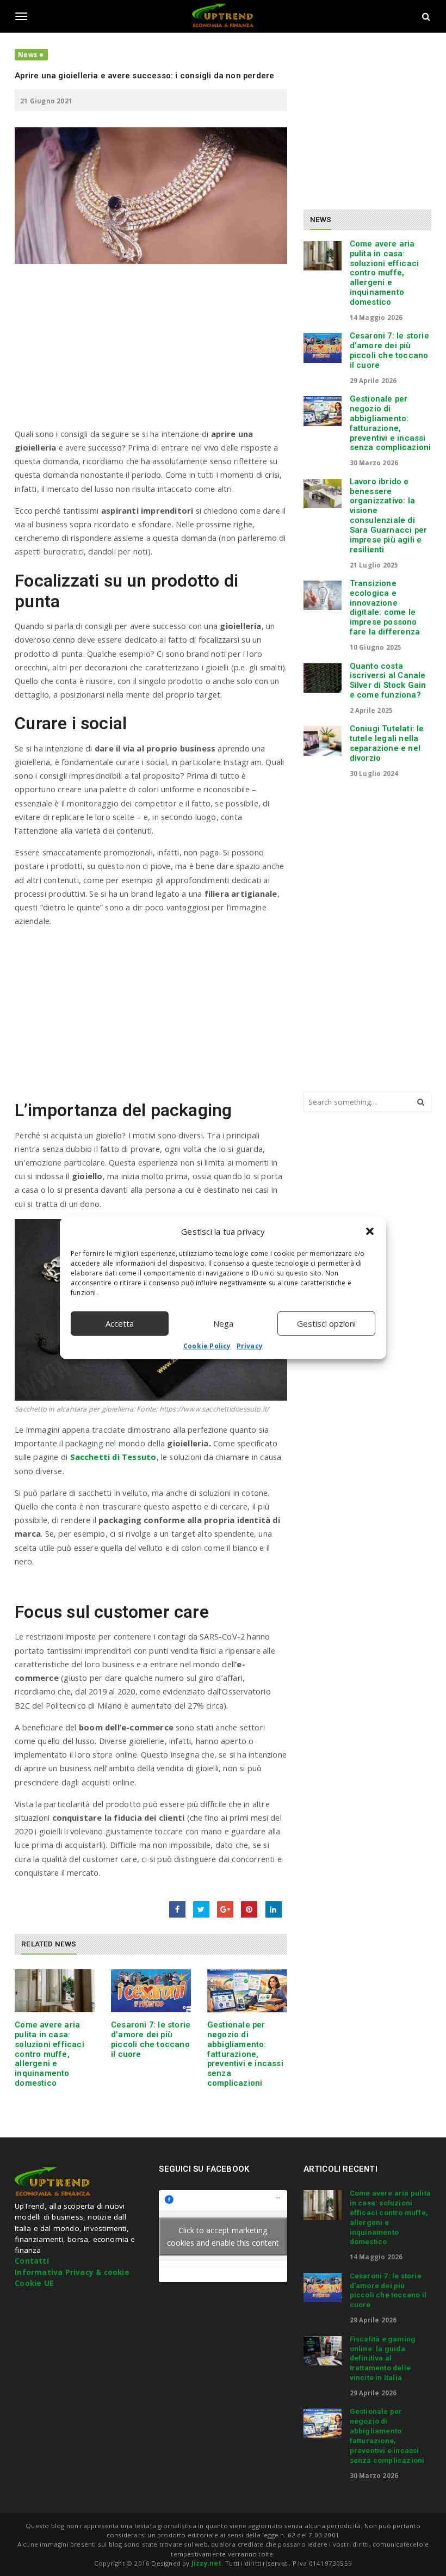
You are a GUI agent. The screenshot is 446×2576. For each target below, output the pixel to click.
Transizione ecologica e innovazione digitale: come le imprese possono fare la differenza (385, 608)
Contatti (32, 2261)
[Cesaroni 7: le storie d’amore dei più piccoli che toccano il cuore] (151, 1991)
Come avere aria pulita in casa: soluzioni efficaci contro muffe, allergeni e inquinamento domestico (49, 2054)
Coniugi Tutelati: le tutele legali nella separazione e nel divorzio (387, 743)
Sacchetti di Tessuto (113, 1457)
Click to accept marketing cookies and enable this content (223, 2236)
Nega (223, 1323)
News (27, 55)
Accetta (120, 1323)
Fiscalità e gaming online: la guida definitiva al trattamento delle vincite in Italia (383, 2358)
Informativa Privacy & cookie (72, 2272)
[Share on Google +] (225, 1909)
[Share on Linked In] (274, 1909)
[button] (370, 1231)
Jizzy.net (207, 2563)
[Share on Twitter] (201, 1909)
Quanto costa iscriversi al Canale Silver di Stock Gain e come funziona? (388, 680)
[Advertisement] (151, 351)
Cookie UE (34, 2283)
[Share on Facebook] (177, 1909)
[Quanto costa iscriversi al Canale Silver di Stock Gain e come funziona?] (323, 678)
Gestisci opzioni (326, 1323)
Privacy (250, 1345)
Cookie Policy (207, 1345)
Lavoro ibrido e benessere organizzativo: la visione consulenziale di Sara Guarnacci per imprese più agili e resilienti (389, 516)
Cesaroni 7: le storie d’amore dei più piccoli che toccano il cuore (151, 2039)
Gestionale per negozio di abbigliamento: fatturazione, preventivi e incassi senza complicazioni (245, 2054)
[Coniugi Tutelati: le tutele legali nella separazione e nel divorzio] (323, 741)
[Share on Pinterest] (249, 1909)
